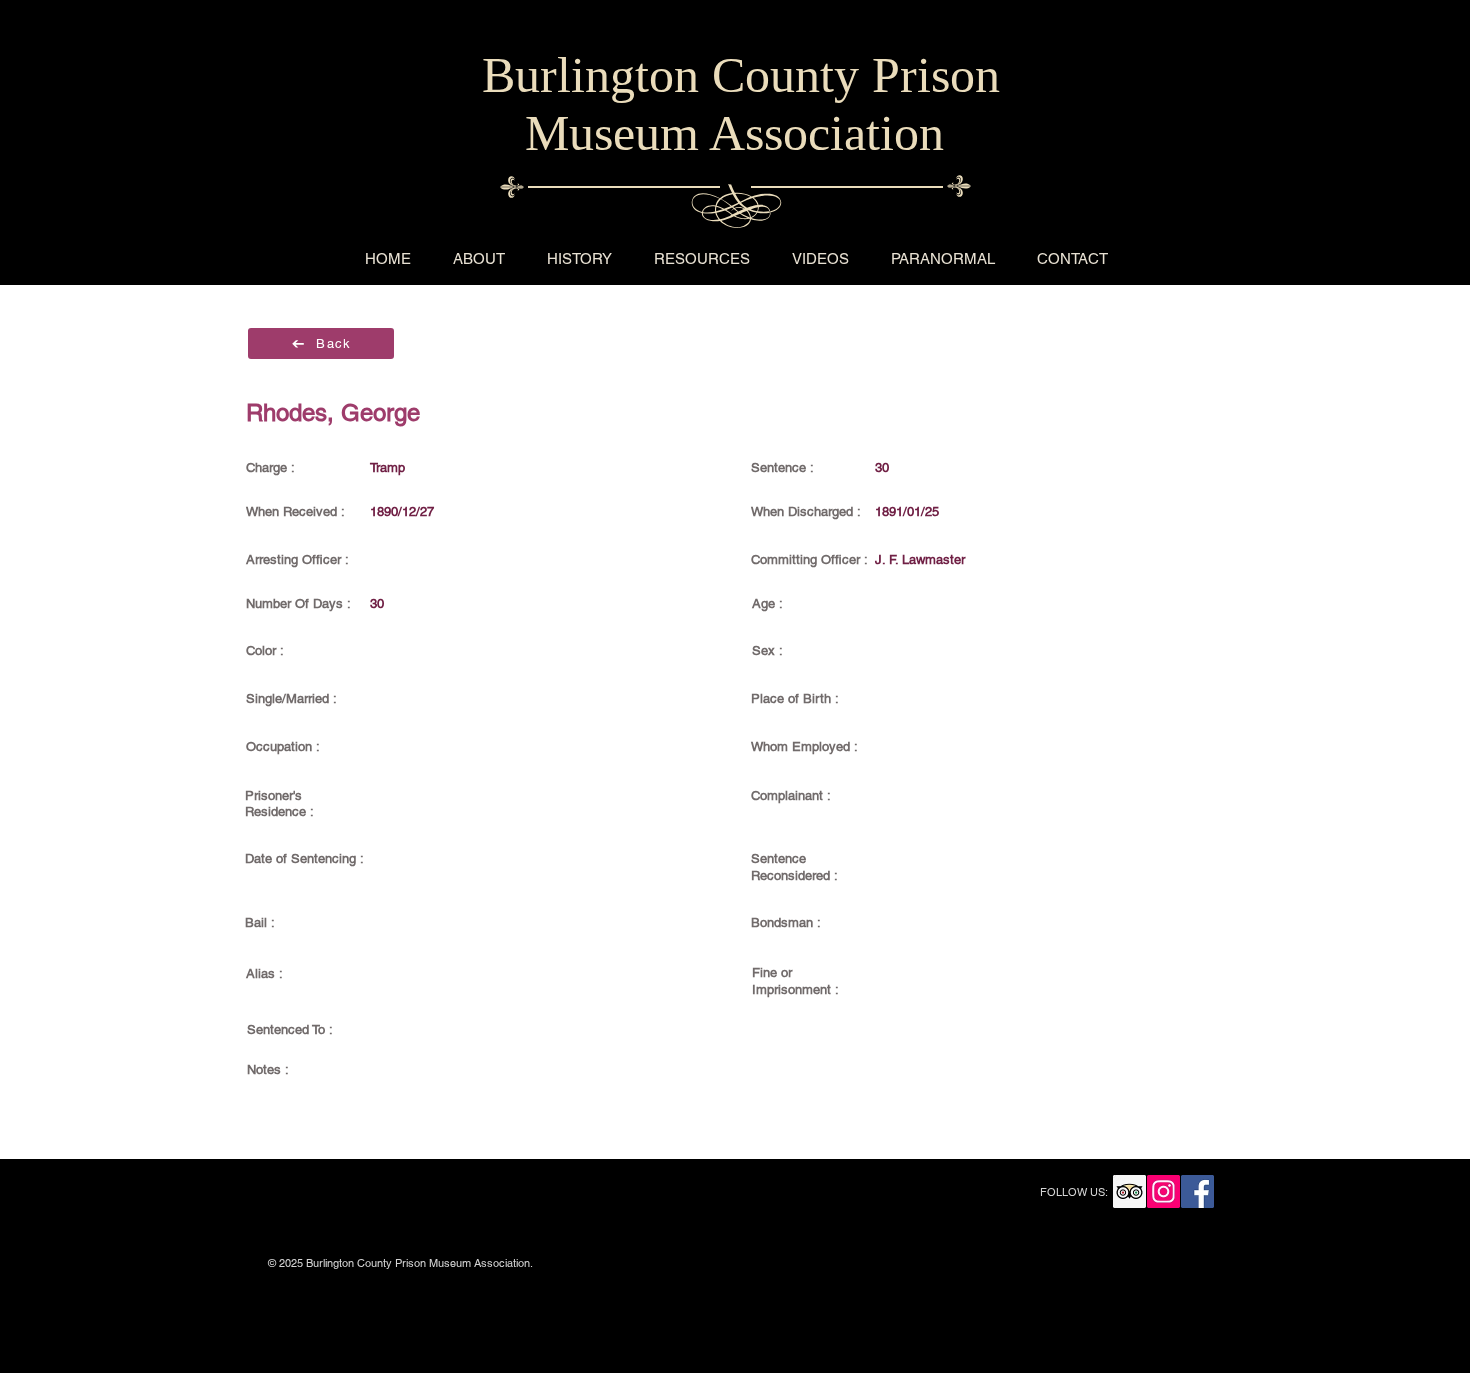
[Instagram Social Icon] (1163, 1191)
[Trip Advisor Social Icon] (1129, 1191)
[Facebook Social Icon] (1197, 1191)
